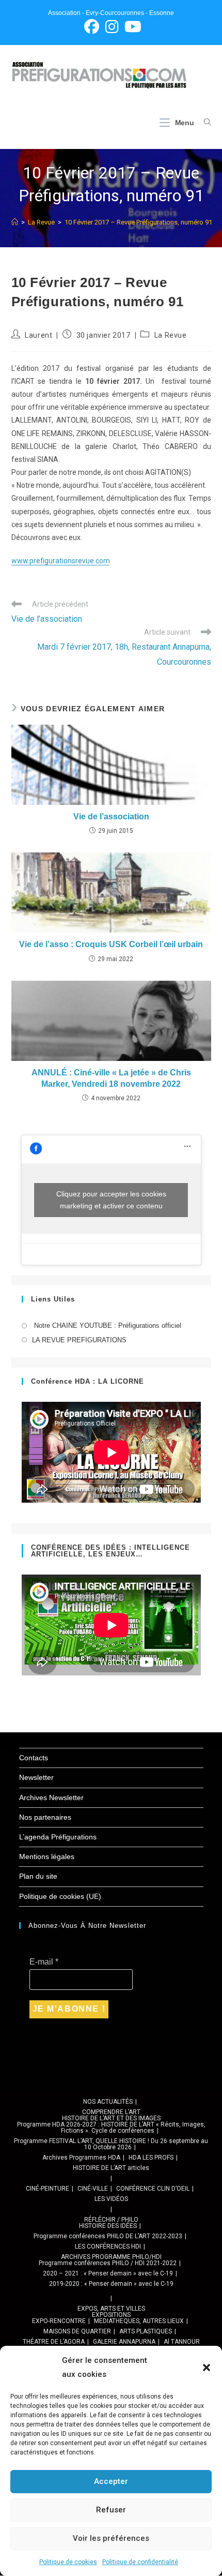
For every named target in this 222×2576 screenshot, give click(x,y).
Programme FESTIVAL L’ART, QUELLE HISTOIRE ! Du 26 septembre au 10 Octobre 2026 (111, 2144)
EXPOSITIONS (111, 2315)
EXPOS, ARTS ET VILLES (111, 2309)
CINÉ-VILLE (93, 2189)
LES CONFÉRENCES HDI (108, 2246)
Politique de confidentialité (140, 2562)
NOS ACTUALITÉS (108, 2102)
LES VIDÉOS (111, 2199)
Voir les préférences (111, 2538)
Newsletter (36, 1777)
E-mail (44, 1962)
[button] (207, 2368)
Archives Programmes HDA (81, 2158)
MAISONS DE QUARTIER (77, 2331)
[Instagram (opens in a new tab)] (112, 27)
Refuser (111, 2510)
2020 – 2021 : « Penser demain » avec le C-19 (108, 2273)
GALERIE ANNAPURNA (124, 2342)
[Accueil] (15, 222)
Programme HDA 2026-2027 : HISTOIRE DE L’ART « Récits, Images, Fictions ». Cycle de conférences (111, 2128)
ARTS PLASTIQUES (146, 2331)
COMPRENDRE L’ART (111, 2112)
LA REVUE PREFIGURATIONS (79, 1340)
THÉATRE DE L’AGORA (54, 2342)
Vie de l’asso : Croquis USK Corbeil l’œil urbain (111, 944)
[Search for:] (204, 123)
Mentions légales (47, 1856)
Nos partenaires (45, 1817)
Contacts (34, 1758)
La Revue (171, 335)
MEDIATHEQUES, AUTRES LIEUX (139, 2321)
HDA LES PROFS (151, 2158)
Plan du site (38, 1876)
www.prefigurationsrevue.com (61, 561)
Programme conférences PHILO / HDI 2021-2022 (108, 2263)
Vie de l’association (111, 817)
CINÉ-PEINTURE (47, 2189)
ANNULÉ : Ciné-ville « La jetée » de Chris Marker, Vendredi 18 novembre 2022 (111, 1078)
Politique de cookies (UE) (60, 1896)
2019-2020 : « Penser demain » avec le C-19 (111, 2284)
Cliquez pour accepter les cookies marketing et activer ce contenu (111, 1200)
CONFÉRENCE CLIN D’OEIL (153, 2189)
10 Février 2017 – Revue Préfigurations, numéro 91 (138, 222)
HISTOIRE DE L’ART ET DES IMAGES (111, 2118)
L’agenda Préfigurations (58, 1837)
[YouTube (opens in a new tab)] (131, 27)
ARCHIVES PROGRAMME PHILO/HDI (111, 2257)
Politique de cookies (68, 2562)
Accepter (111, 2481)
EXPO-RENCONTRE (59, 2321)
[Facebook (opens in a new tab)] (92, 27)
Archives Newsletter (51, 1798)
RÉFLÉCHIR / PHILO (111, 2220)
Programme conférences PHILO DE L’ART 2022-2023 (108, 2236)
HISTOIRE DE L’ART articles (111, 2168)
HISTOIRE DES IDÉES (108, 2226)
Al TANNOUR (182, 2342)
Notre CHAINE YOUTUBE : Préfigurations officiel (107, 1326)
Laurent (38, 335)
